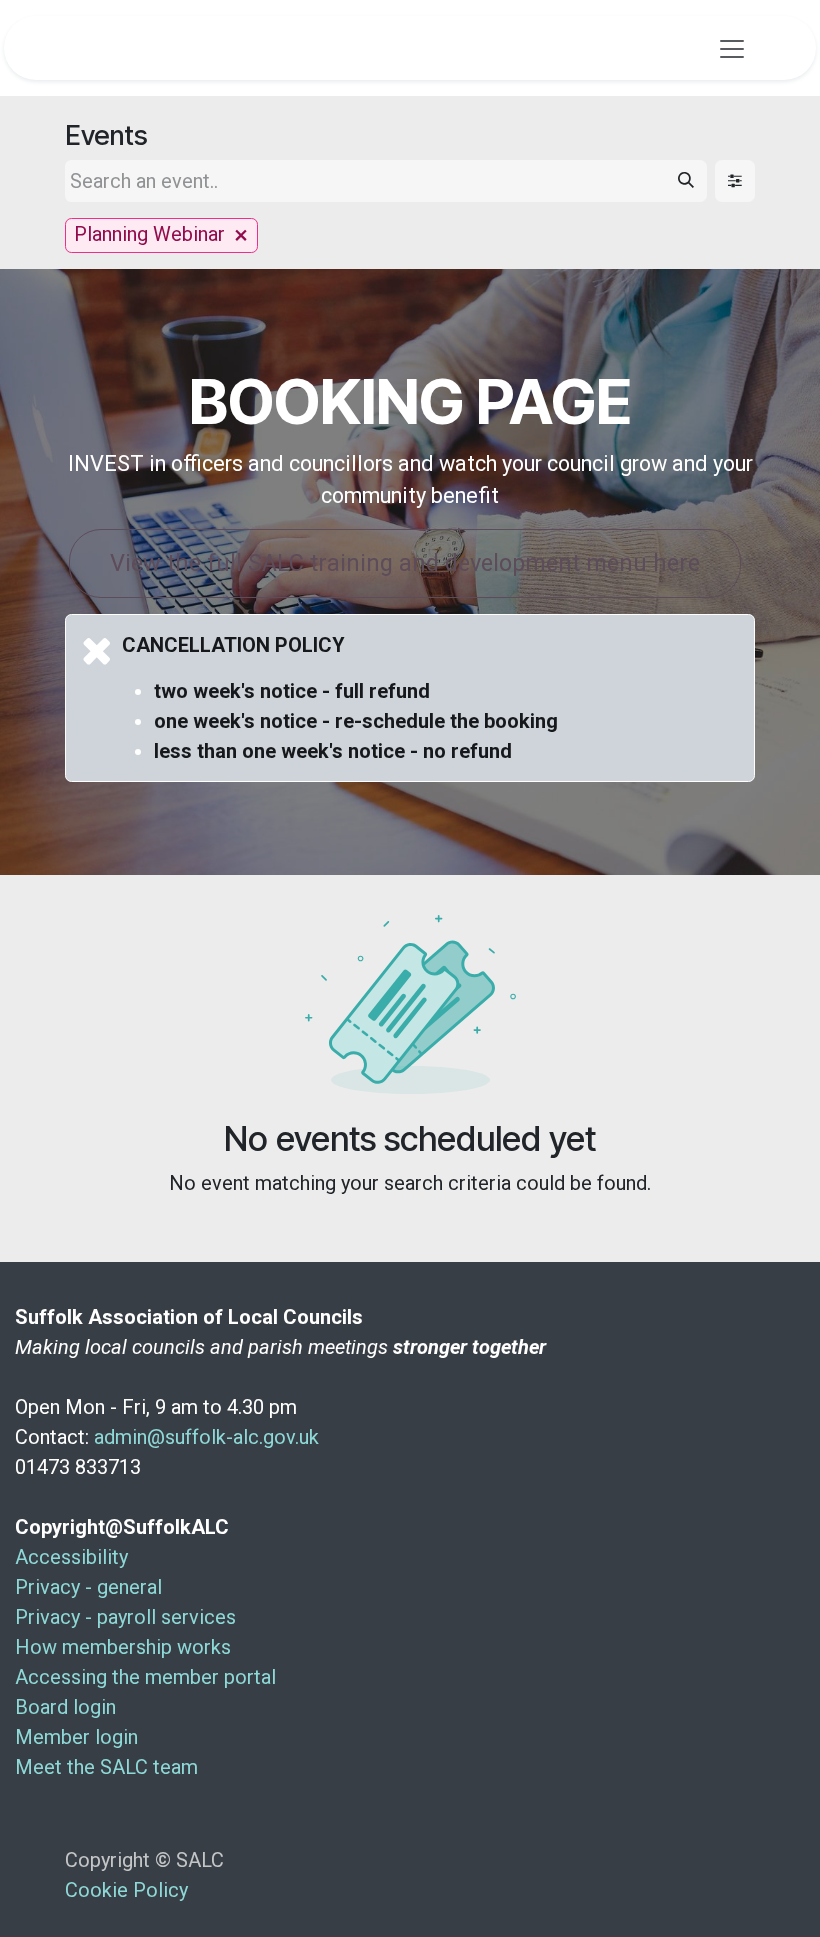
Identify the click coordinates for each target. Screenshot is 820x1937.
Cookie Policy (126, 1890)
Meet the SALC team (106, 1767)
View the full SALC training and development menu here (405, 563)
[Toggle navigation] (732, 48)
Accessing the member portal (145, 1677)
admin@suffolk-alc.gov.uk (206, 1437)
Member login (76, 1737)
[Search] (686, 181)
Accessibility (71, 1557)
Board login (65, 1707)
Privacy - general (88, 1587)
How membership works (123, 1647)
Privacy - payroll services (125, 1617)
